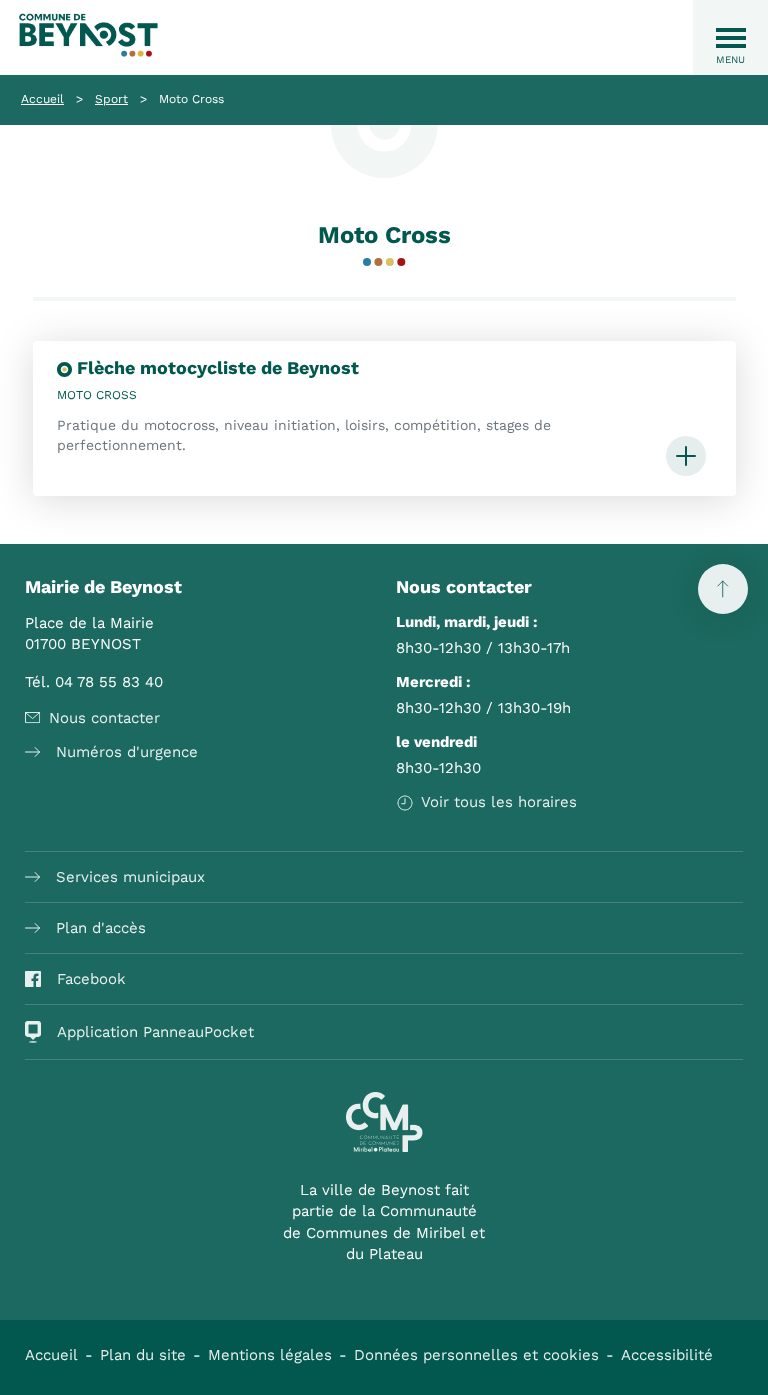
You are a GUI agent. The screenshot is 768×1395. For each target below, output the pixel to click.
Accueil (42, 99)
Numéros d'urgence (127, 752)
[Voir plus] (686, 457)
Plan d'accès (101, 928)
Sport (111, 99)
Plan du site (143, 1355)
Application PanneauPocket (155, 1032)
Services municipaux (130, 877)
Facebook (91, 979)
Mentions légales (270, 1355)
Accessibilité (667, 1355)
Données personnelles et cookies (476, 1355)
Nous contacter (104, 718)
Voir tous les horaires (499, 802)
